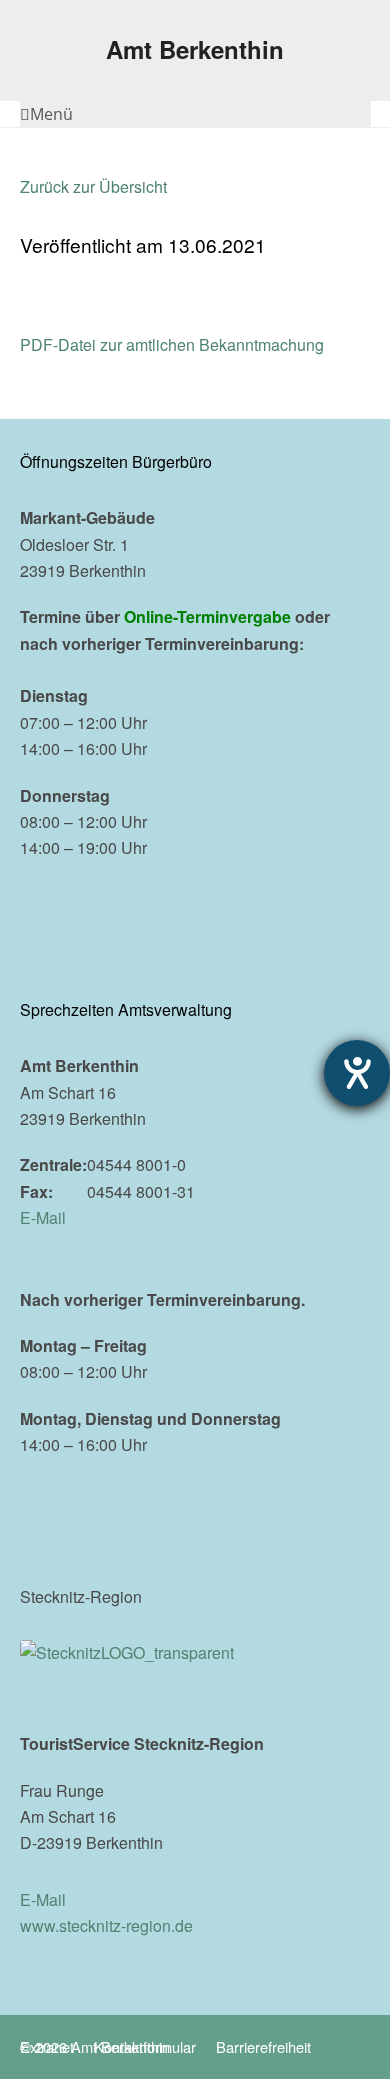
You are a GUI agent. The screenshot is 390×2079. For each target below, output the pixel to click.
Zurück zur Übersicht (93, 186)
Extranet (47, 2046)
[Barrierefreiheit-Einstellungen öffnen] (357, 1073)
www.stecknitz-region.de (106, 1925)
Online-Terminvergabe (207, 616)
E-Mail (43, 1217)
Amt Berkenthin (195, 49)
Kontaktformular (145, 2046)
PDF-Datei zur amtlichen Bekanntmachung (172, 344)
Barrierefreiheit (263, 2046)
